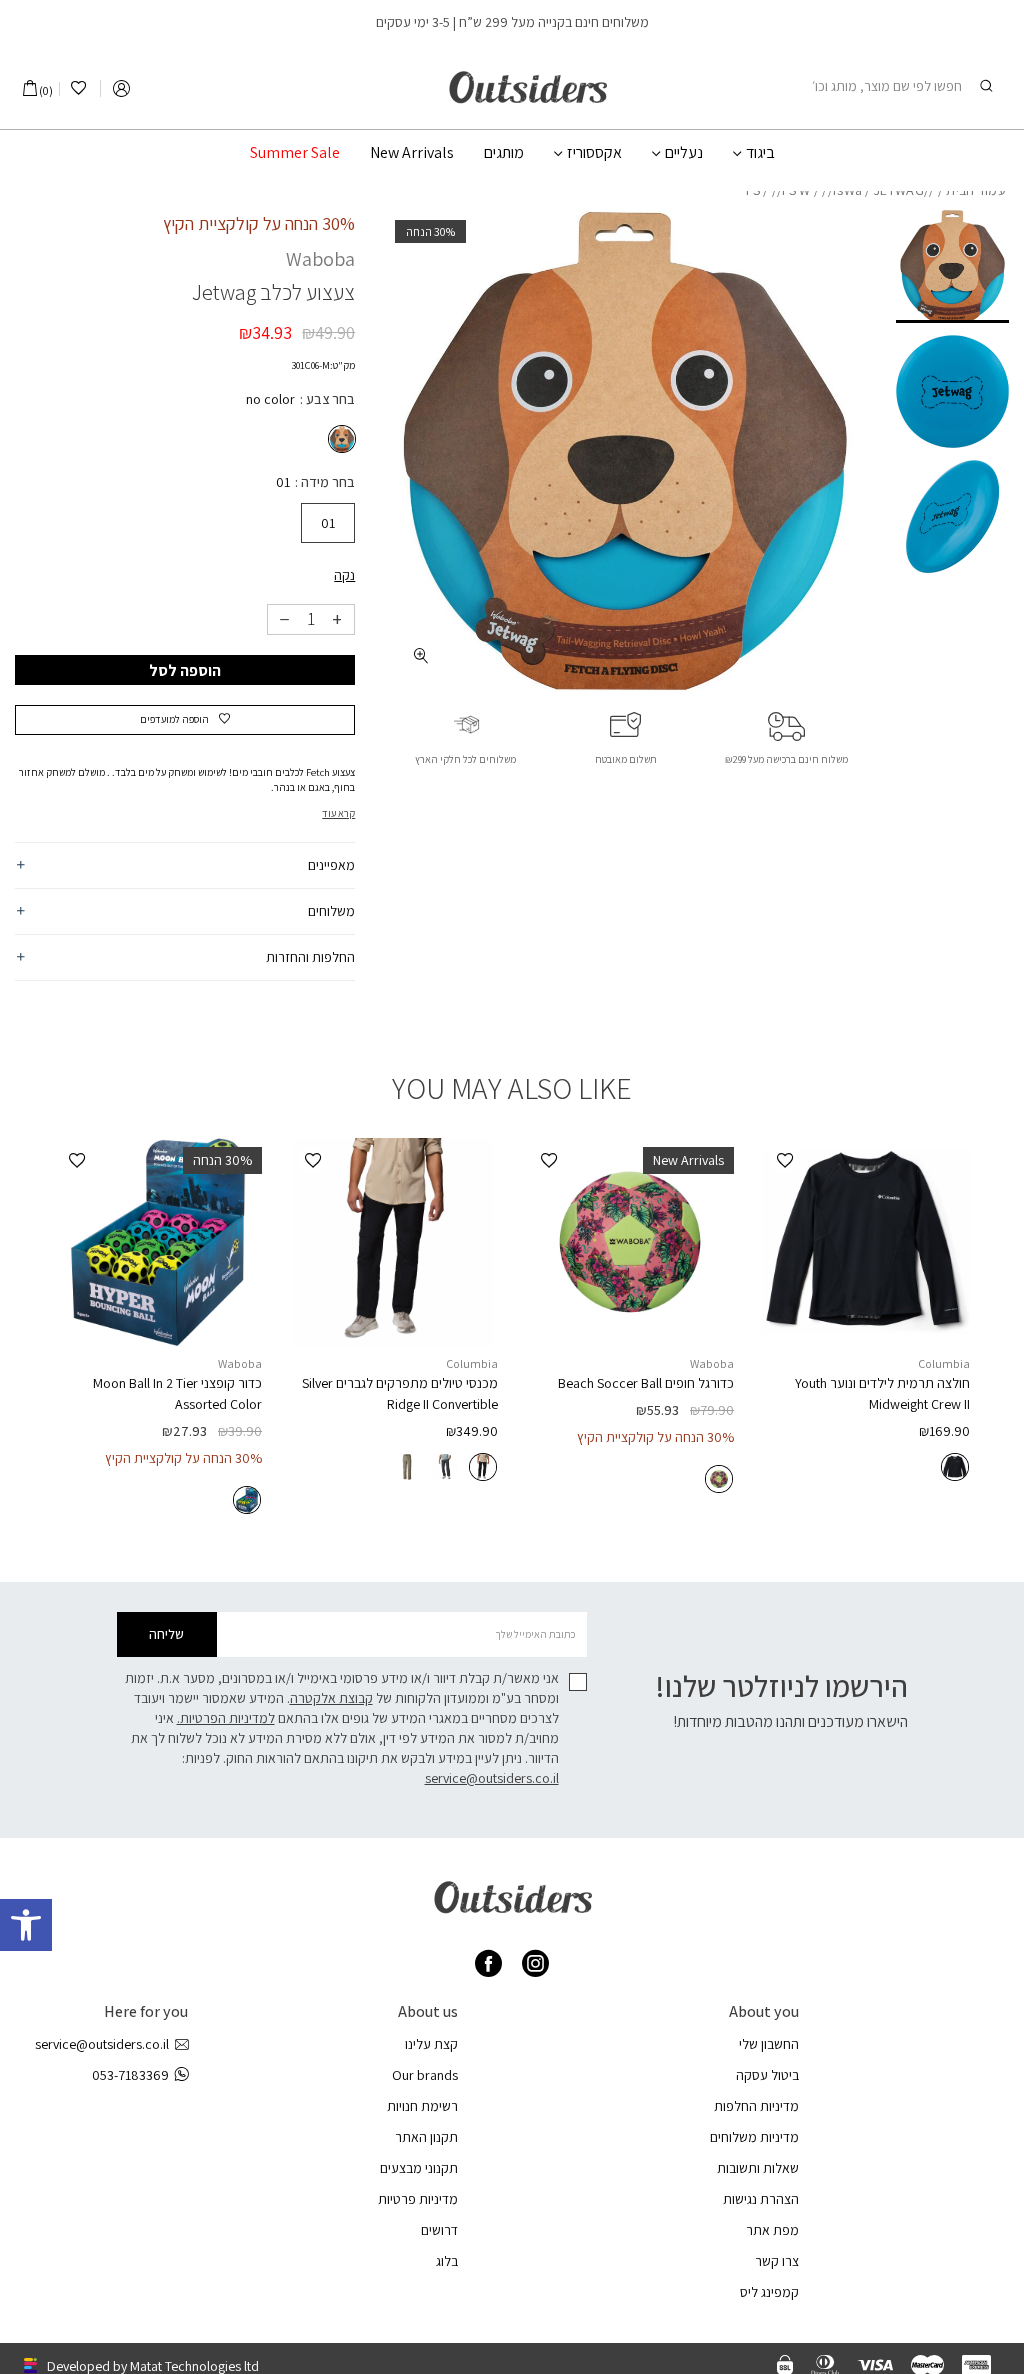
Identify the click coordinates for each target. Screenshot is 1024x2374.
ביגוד (760, 153)
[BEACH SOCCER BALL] (630, 1242)
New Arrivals (412, 153)
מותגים (504, 153)
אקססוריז (594, 153)
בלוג (447, 2261)
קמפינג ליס (769, 2292)
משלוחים (331, 911)
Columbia (944, 1363)
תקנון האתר (426, 2137)
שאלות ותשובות (758, 2168)
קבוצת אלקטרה (331, 1698)
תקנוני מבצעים (419, 2168)
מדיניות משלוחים (754, 2137)
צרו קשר (777, 2261)
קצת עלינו (431, 2044)
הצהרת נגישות (761, 2199)
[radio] (340, 439)
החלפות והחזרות (310, 957)
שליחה (166, 1634)
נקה (344, 575)
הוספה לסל (185, 670)
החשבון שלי (769, 2044)
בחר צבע (329, 399)
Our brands (425, 2075)
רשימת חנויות (422, 2106)
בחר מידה (326, 482)
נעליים (684, 153)
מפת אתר (772, 2230)
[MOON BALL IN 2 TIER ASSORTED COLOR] (158, 1242)
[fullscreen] (420, 655)
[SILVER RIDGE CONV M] (394, 1242)
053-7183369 (130, 2075)
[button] (26, 1925)
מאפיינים (331, 865)
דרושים (439, 2230)
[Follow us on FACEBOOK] (488, 1963)
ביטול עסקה (767, 2075)
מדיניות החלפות (756, 2106)
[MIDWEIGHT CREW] (866, 1242)
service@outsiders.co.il (492, 1778)
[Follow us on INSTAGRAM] (535, 1963)
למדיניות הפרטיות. (226, 1718)
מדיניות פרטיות (418, 2199)
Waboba (320, 259)
